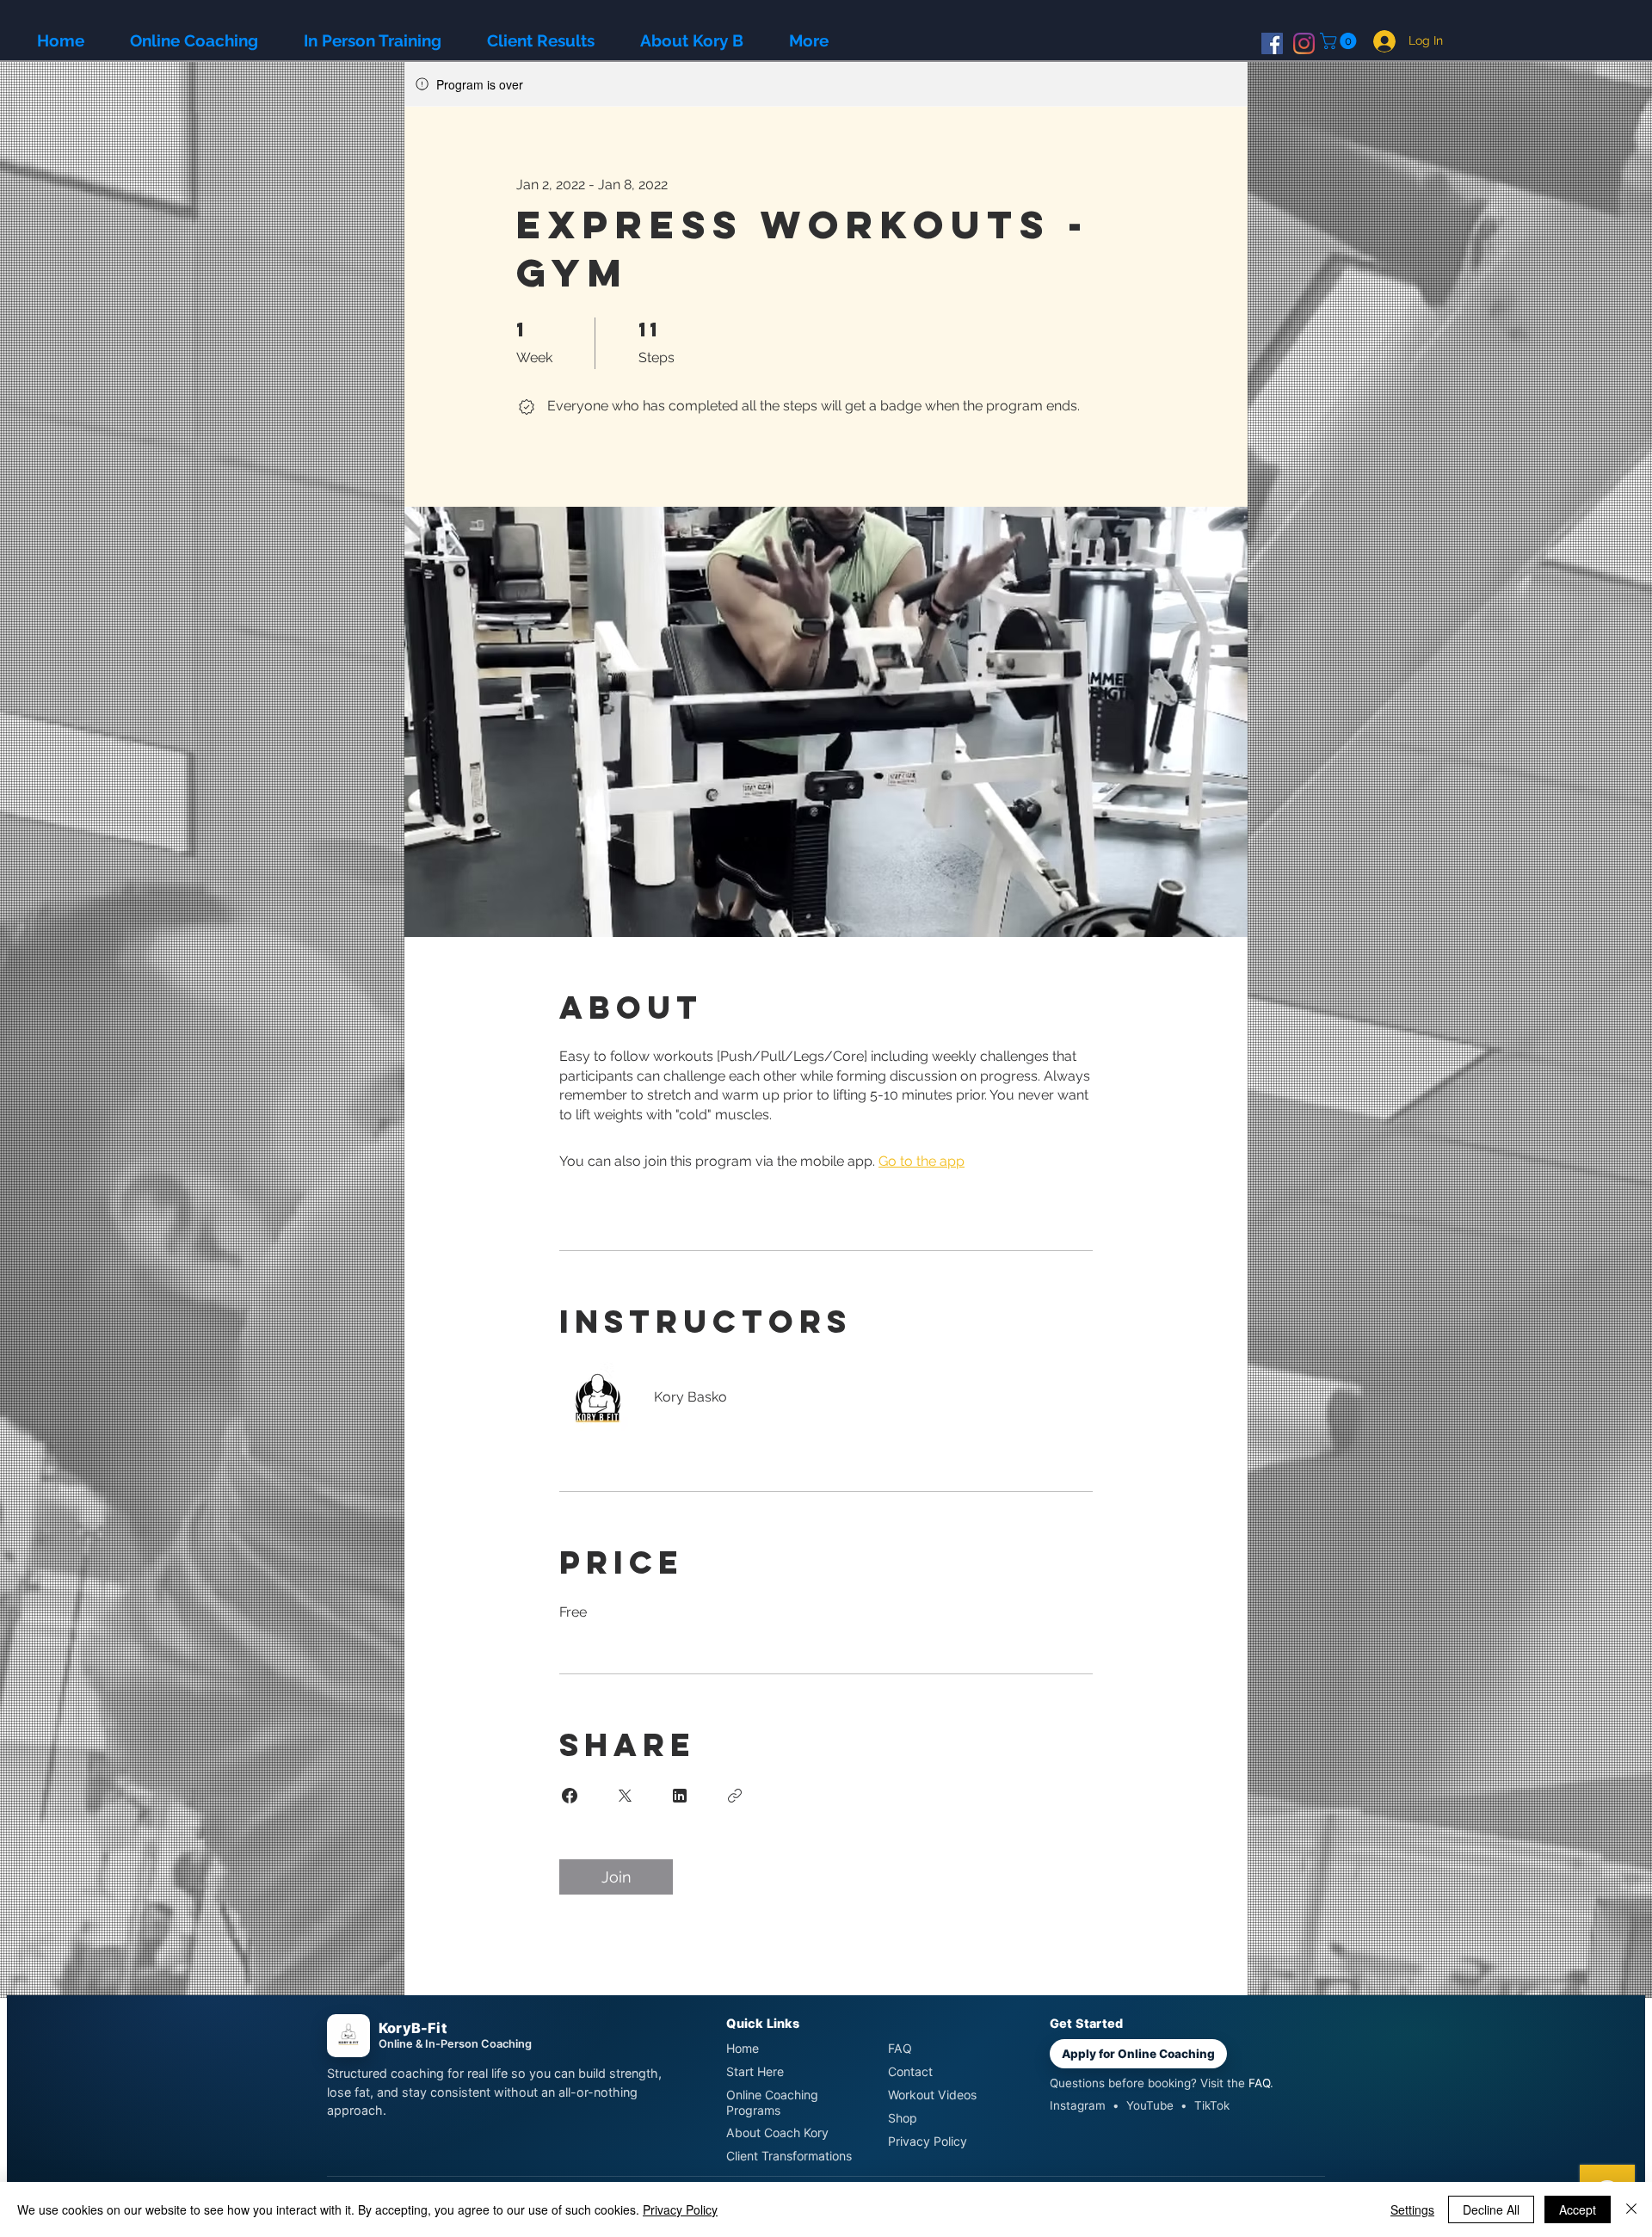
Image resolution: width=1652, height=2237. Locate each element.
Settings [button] (1412, 2209)
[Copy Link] (735, 1796)
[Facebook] (1272, 43)
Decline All (1491, 2209)
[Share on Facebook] (570, 1796)
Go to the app (922, 1161)
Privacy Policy (680, 2209)
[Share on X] (625, 1796)
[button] (1340, 41)
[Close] (1631, 2209)
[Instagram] (1304, 43)
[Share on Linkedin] (680, 1796)
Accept (1578, 2209)
